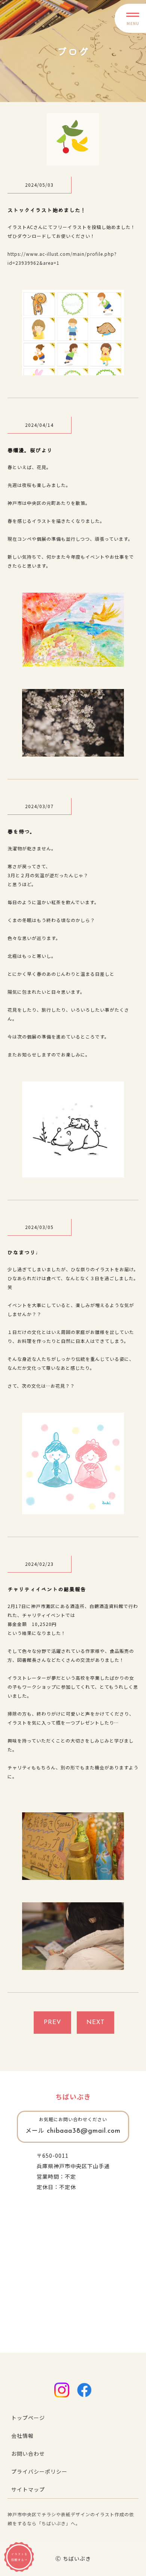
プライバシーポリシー (39, 2471)
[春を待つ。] (73, 1172)
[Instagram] (62, 2390)
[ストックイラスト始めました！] (73, 370)
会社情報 (22, 2436)
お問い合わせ (28, 2454)
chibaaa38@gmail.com (73, 2131)
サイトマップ (28, 2489)
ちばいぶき (73, 2097)
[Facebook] (84, 2390)
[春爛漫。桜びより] (73, 661)
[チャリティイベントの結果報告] (73, 1875)
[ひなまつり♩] (73, 1509)
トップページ (28, 2418)
